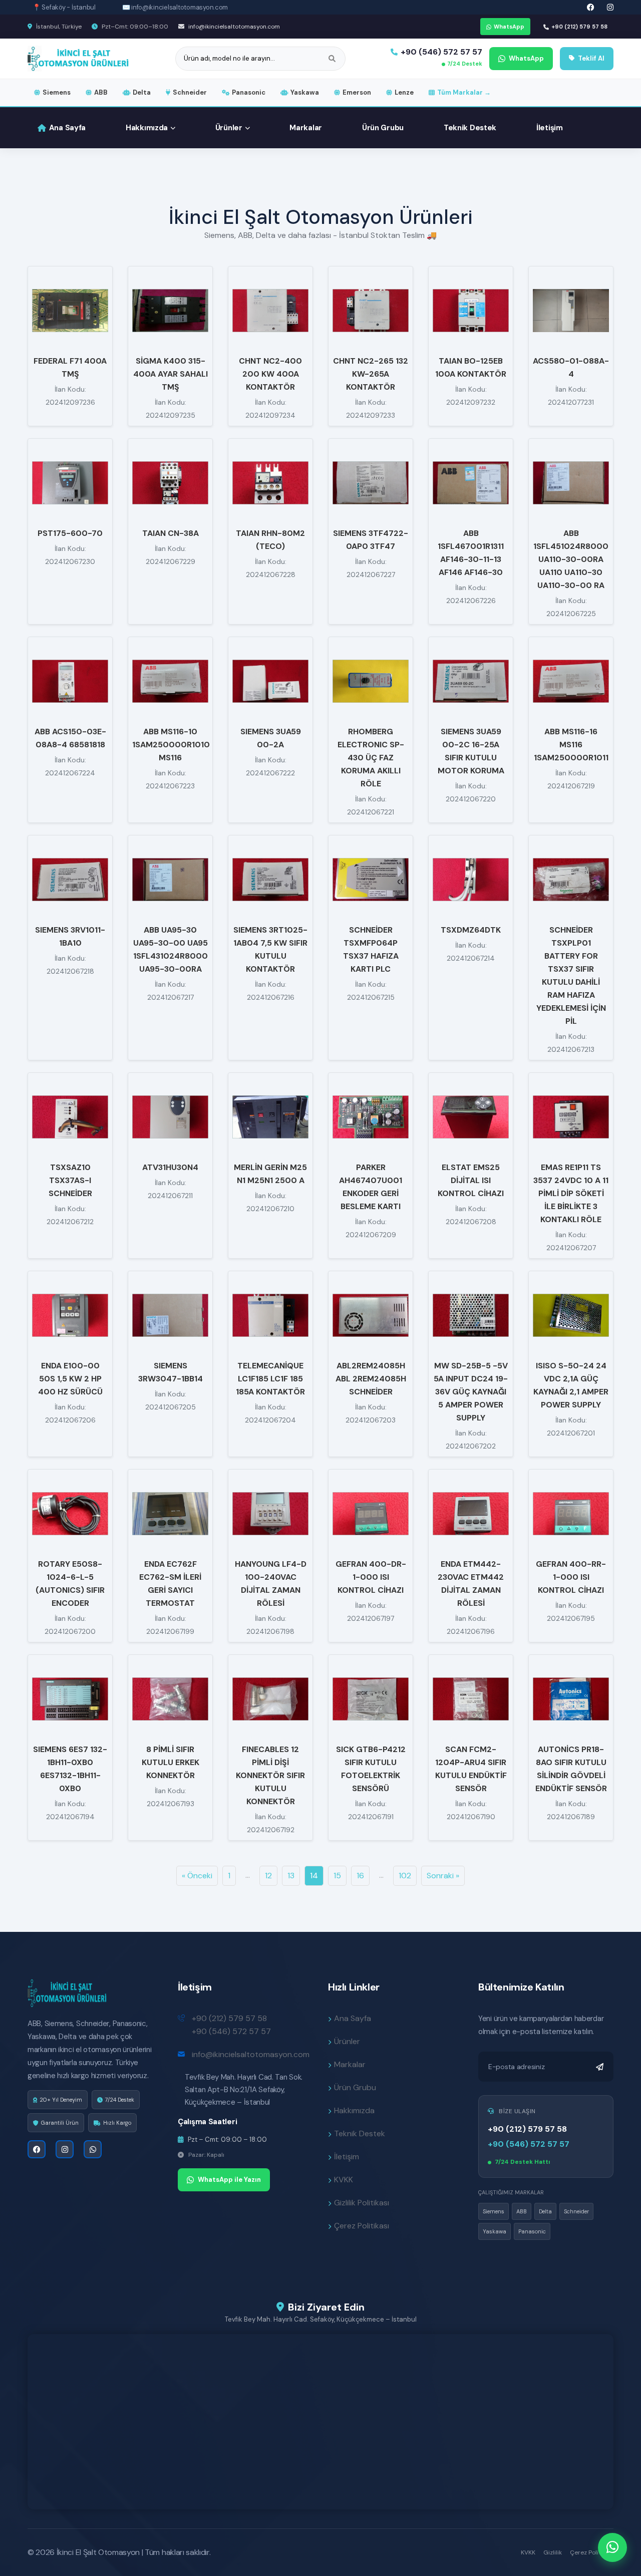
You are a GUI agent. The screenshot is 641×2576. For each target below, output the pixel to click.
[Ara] (332, 59)
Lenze (404, 92)
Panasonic (249, 92)
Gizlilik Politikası (362, 2203)
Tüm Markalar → (464, 92)
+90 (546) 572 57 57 (441, 52)
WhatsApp (509, 27)
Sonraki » (443, 1876)
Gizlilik (553, 2552)
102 (405, 1876)
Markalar (306, 128)
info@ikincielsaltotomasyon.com (233, 27)
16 (360, 1876)
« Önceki (197, 1876)
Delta (142, 92)
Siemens (57, 92)
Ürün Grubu (383, 128)
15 (337, 1876)
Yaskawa (305, 92)
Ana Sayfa (67, 128)
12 (268, 1876)
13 (291, 1876)
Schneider (190, 92)
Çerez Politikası (362, 2226)
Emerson (357, 92)
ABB (101, 92)
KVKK (344, 2180)
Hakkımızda (147, 128)
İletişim (550, 128)
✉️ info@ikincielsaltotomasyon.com (175, 7)
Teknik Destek (470, 128)
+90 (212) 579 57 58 (579, 27)
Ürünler (229, 128)
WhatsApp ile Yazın (229, 2180)
